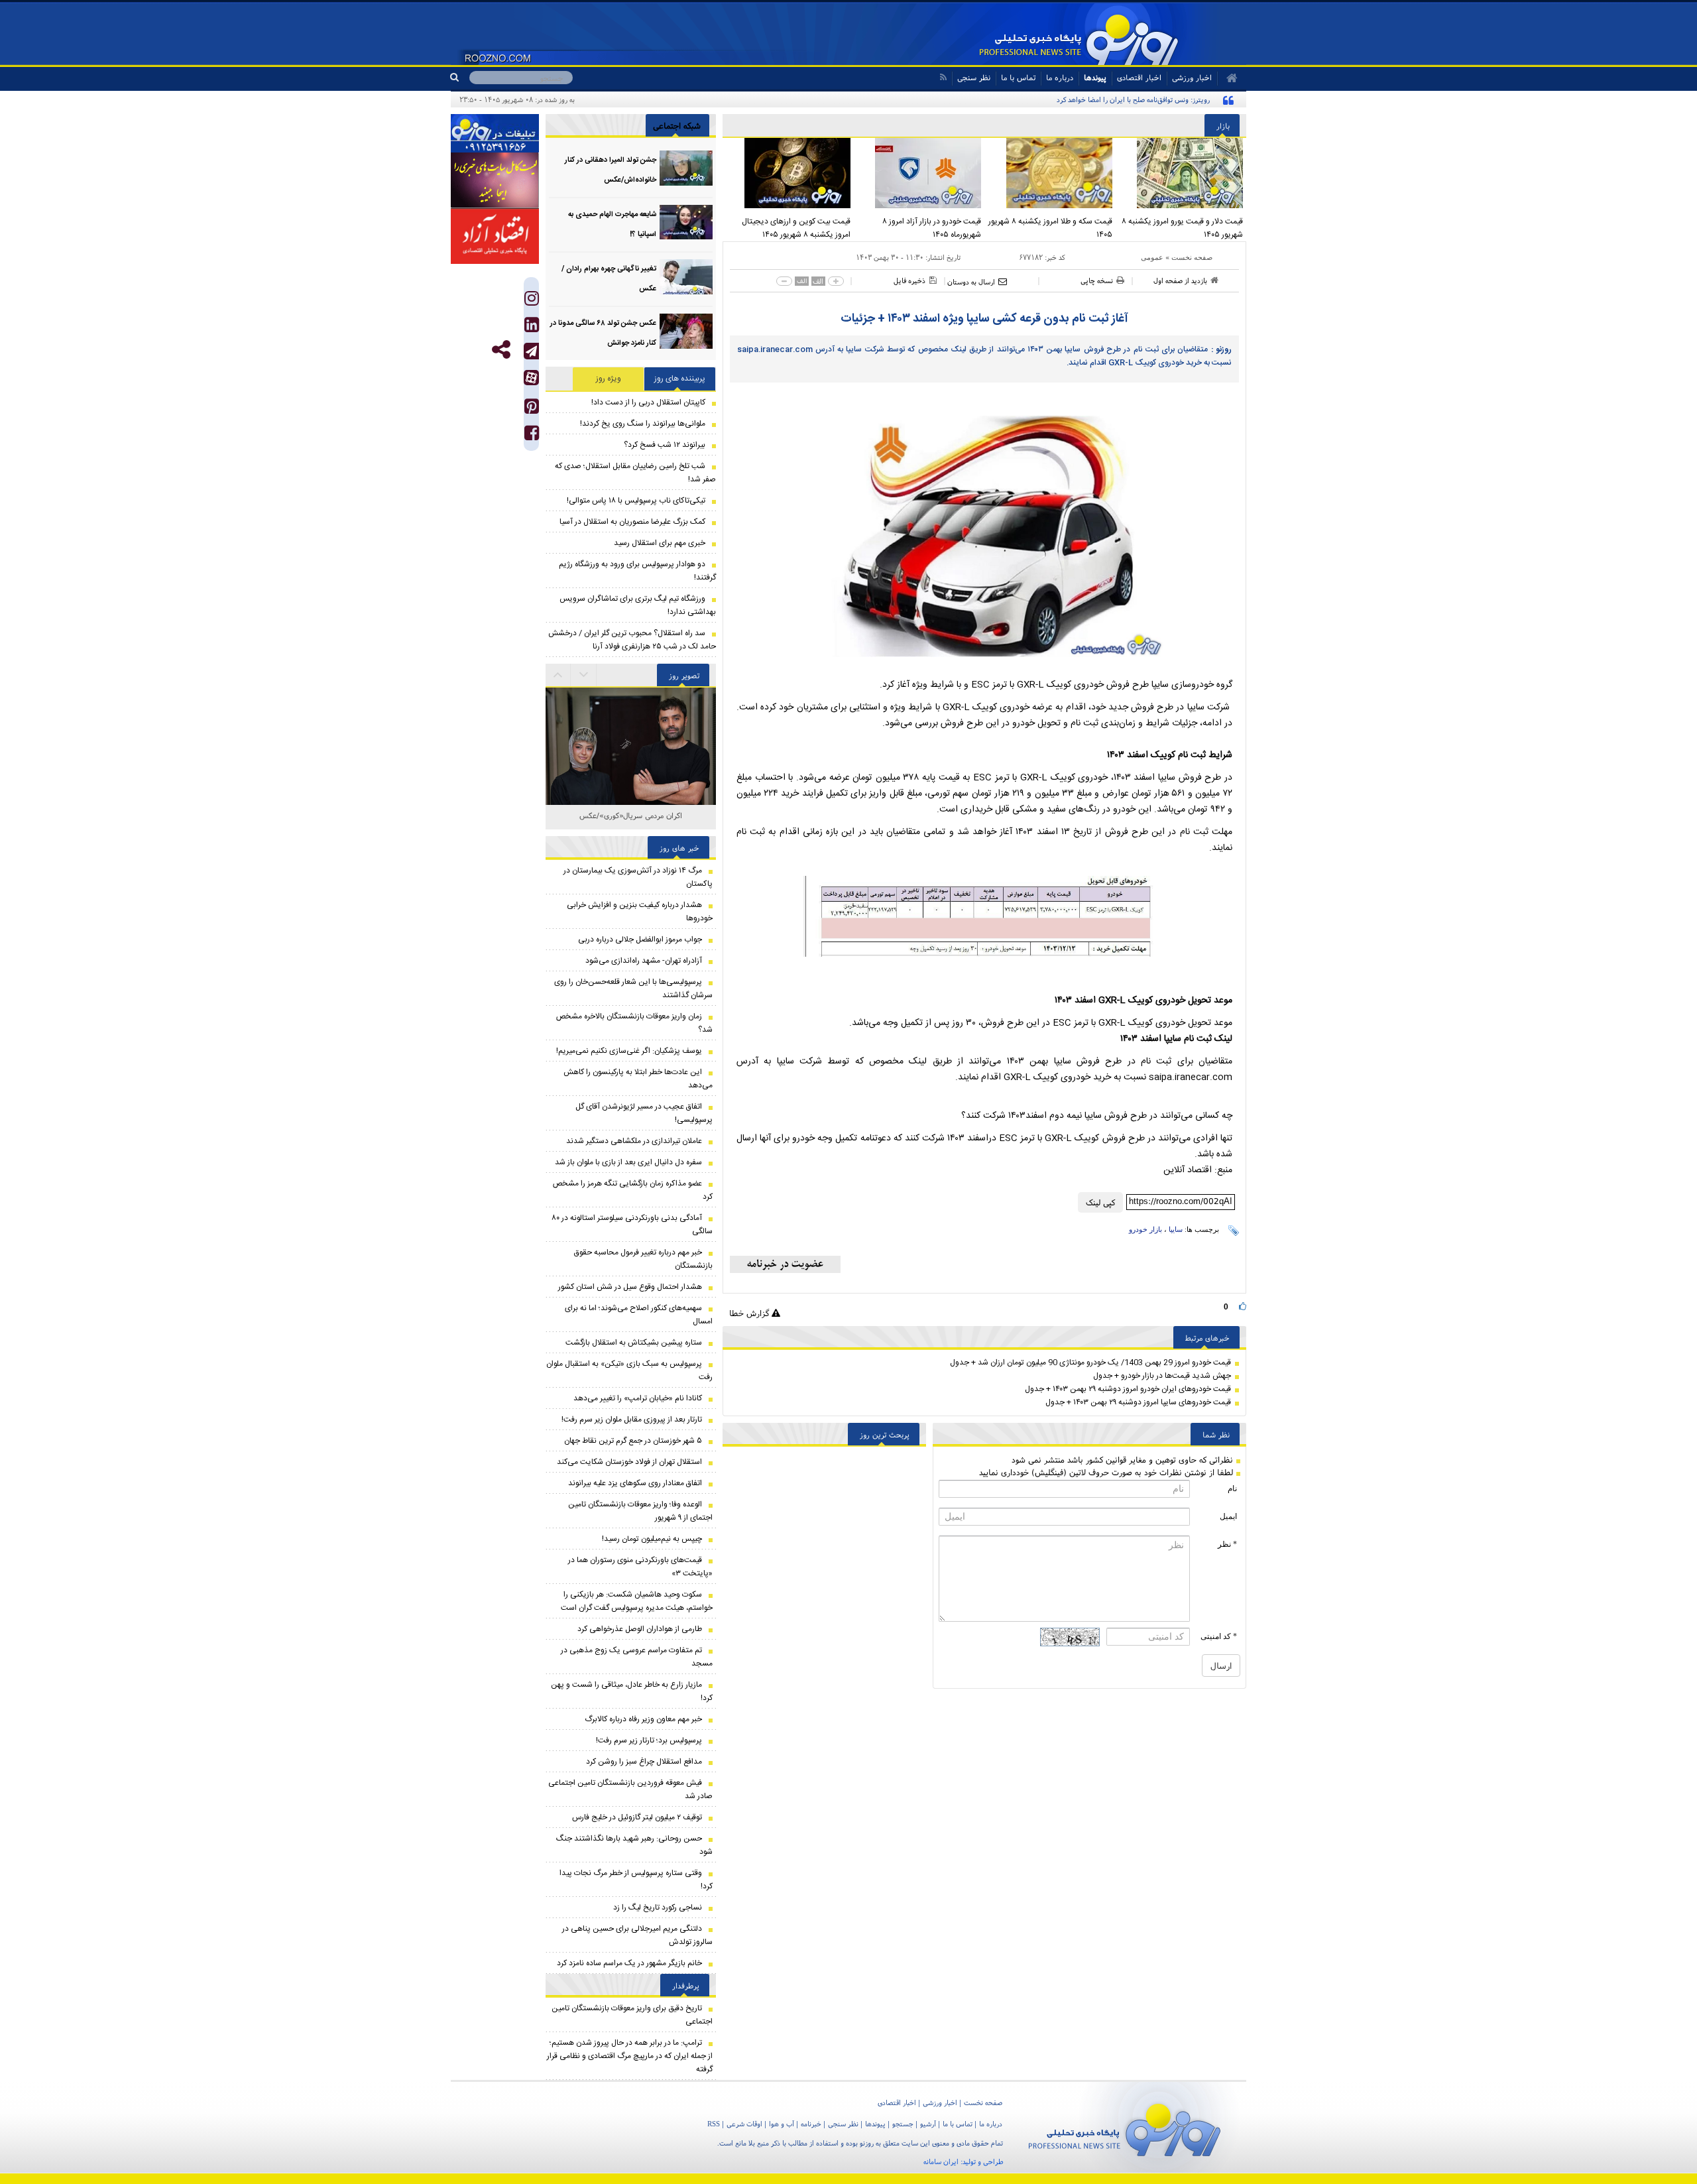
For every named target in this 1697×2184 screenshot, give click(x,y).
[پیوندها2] (495, 180)
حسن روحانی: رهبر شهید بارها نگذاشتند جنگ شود (634, 1845)
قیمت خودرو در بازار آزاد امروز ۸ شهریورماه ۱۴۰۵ (932, 228)
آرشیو (928, 2124)
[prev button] (584, 675)
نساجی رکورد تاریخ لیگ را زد (658, 1908)
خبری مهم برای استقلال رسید (660, 543)
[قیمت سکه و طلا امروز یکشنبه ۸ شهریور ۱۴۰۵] (1050, 173)
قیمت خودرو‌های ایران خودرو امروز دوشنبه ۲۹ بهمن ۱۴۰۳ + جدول (1128, 1389)
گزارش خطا (750, 1313)
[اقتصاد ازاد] (495, 236)
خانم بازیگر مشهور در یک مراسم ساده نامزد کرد (629, 1963)
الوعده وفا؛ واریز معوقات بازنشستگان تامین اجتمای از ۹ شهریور (640, 1511)
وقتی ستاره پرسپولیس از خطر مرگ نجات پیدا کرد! (636, 1880)
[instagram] (532, 301)
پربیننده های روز (680, 379)
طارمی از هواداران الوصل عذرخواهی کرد (640, 1629)
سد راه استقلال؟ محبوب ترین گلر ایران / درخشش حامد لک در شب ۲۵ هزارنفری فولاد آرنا (632, 640)
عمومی (1152, 257)
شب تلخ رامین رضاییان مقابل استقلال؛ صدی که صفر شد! (635, 473)
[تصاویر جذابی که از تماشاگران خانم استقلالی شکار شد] (631, 773)
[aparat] (531, 378)
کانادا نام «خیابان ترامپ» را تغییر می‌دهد (638, 1398)
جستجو (903, 2124)
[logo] (1125, 2127)
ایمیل (1228, 1516)
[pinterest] (532, 409)
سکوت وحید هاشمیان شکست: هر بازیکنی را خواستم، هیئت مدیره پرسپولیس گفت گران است (637, 1601)
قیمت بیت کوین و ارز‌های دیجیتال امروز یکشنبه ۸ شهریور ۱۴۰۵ (796, 228)
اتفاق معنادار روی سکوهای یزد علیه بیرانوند (635, 1483)
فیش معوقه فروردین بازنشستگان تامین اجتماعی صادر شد (630, 1790)
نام (1232, 1488)
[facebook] (532, 436)
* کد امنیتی (1219, 1636)
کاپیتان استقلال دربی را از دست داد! (648, 402)
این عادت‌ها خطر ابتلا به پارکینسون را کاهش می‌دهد (638, 1079)
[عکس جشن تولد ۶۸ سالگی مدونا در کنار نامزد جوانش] (686, 331)
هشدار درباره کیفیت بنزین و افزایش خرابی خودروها (640, 912)
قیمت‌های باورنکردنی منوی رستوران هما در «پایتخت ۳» (640, 1567)
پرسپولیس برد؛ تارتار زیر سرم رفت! (649, 1740)
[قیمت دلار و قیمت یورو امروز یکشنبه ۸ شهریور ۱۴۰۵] (1181, 173)
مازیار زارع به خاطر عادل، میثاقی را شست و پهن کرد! (632, 1691)
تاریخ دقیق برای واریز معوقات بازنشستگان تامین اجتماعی (632, 2015)
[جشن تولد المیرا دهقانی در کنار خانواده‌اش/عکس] (686, 168)
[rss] (943, 77)
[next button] (558, 675)
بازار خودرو (1145, 1229)
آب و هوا (782, 2124)
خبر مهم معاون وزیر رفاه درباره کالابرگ (643, 1719)
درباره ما (1060, 77)
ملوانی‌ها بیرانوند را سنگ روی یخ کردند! (643, 424)
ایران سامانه (941, 2161)
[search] (460, 78)
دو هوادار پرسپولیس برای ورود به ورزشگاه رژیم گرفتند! (637, 571)
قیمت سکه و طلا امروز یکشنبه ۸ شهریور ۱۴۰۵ (1050, 228)
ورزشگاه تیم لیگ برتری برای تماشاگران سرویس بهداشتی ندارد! (638, 605)
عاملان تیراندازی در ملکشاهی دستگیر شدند (634, 1141)
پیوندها (1095, 77)
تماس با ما (1018, 77)
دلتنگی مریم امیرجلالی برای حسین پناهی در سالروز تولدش (637, 1935)
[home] (1227, 78)
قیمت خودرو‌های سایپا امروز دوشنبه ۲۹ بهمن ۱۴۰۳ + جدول (1138, 1402)
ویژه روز (609, 379)
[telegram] (531, 351)
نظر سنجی (974, 77)
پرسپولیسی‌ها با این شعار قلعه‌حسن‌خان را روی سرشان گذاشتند (633, 989)
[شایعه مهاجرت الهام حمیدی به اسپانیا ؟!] (686, 222)
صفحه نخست (1192, 257)
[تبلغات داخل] (495, 133)
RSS (714, 2124)
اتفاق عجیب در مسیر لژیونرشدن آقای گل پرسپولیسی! (644, 1113)
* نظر (1227, 1544)
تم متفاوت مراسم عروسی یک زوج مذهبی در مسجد (637, 1657)
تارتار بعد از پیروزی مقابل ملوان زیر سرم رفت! (632, 1420)
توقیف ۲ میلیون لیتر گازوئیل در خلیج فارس (637, 1817)
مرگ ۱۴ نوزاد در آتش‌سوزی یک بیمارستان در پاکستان (638, 877)
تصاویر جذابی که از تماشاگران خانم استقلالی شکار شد (631, 822)
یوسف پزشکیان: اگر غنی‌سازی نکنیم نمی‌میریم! (629, 1051)
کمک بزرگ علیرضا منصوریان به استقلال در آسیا (632, 522)
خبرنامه (811, 2124)
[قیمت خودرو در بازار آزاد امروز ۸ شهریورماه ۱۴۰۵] (919, 173)
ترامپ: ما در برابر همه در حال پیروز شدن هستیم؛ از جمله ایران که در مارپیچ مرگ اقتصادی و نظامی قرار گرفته (630, 2056)
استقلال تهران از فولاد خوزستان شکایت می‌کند (629, 1462)
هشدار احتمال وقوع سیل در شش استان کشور (630, 1287)
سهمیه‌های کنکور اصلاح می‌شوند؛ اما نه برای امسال (639, 1315)
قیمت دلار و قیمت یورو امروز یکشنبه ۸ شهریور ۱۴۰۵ (1182, 228)
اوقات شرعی (744, 2124)
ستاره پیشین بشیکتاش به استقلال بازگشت (634, 1343)
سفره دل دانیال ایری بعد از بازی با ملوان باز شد (628, 1162)
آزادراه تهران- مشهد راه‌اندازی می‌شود (644, 961)
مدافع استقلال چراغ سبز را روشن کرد (644, 1762)
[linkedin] (532, 328)
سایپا (1176, 1229)
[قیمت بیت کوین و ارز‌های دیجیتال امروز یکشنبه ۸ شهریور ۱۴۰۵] (788, 173)
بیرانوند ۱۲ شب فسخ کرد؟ (665, 445)
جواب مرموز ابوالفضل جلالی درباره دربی (640, 940)
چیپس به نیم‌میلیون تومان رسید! (652, 1539)
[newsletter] (785, 1264)
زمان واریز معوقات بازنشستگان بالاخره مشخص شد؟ (634, 1023)
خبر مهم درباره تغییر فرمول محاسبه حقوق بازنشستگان (643, 1259)
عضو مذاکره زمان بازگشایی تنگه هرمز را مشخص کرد (633, 1190)
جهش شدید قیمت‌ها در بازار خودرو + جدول (1162, 1376)
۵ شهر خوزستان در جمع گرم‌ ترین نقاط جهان (633, 1441)
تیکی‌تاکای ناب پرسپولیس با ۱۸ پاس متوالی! (636, 501)
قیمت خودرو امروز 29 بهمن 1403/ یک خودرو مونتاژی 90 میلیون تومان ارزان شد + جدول (1090, 1363)
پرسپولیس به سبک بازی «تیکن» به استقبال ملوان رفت (629, 1370)
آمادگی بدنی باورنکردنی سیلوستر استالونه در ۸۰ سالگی (632, 1225)
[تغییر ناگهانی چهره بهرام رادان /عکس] (686, 277)
